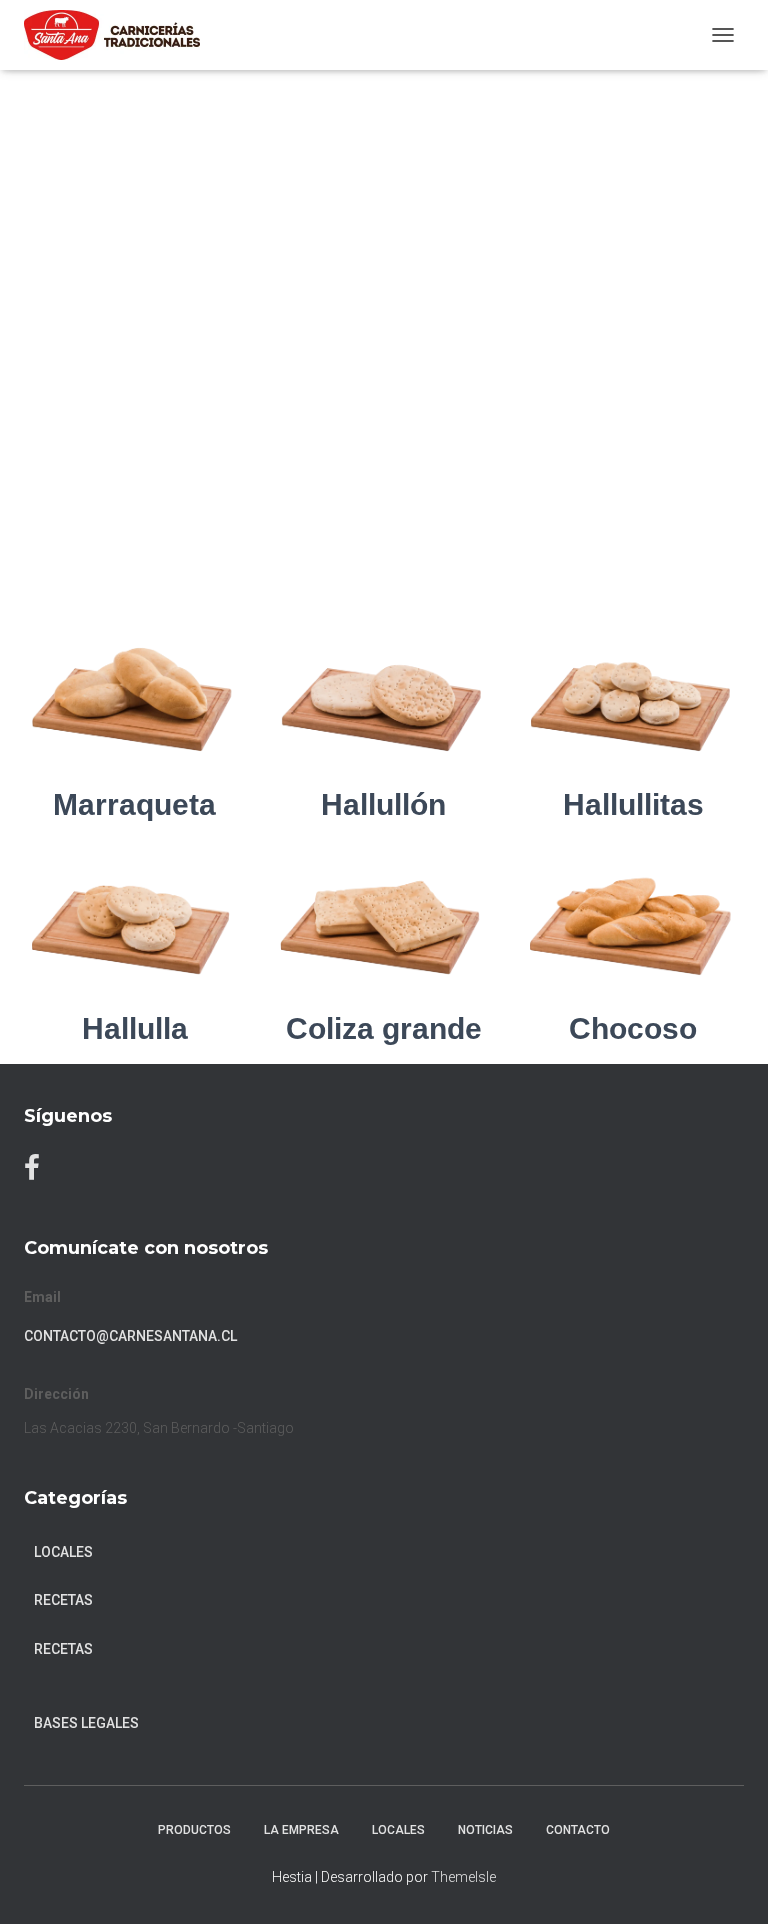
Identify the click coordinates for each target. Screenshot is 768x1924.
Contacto (578, 1830)
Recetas (63, 1649)
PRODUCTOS (194, 1830)
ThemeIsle (463, 1877)
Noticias (485, 1830)
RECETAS (63, 1600)
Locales (63, 1552)
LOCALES (398, 1830)
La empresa (301, 1830)
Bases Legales (86, 1723)
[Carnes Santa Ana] (119, 35)
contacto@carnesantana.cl (130, 1336)
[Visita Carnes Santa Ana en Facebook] (32, 1172)
